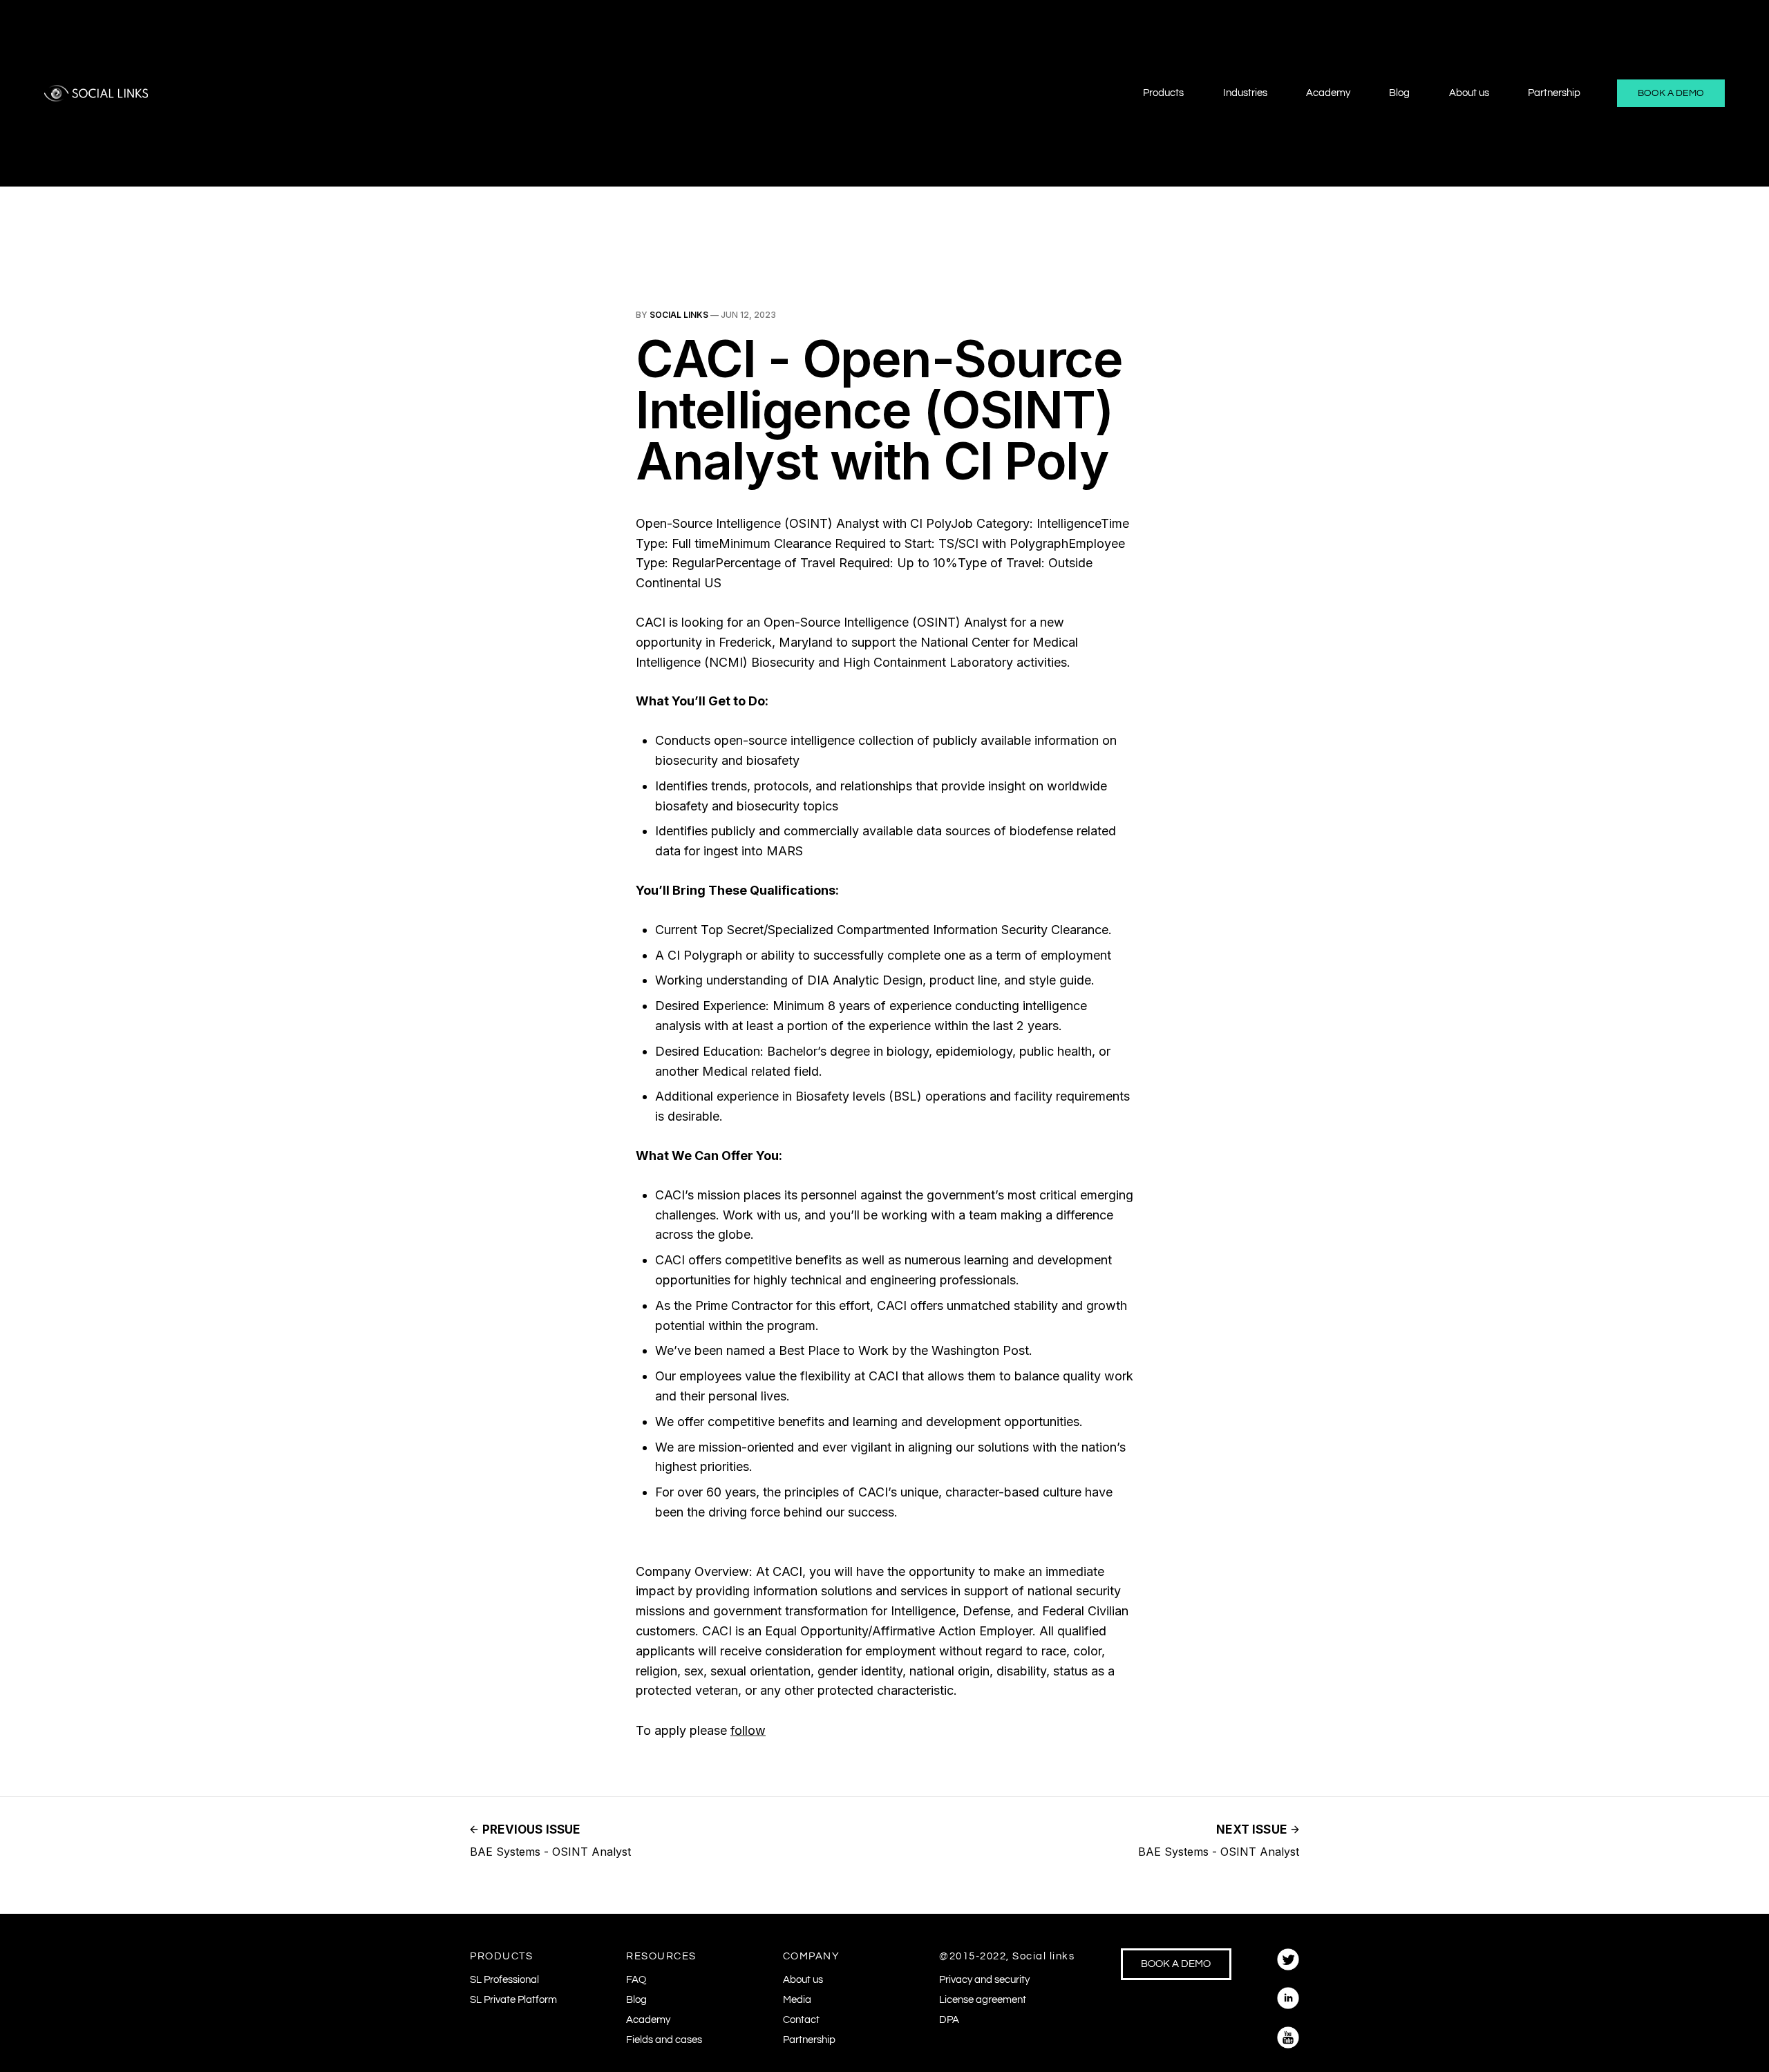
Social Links (679, 315)
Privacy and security (984, 1980)
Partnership (1554, 93)
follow (748, 1730)
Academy (1328, 93)
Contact (801, 2020)
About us (1469, 93)
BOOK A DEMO (1671, 93)
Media (797, 2000)
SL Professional (504, 1980)
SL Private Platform (513, 2000)
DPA (949, 2020)
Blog (1399, 93)
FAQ (636, 1980)
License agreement (983, 2000)
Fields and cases (664, 2040)
